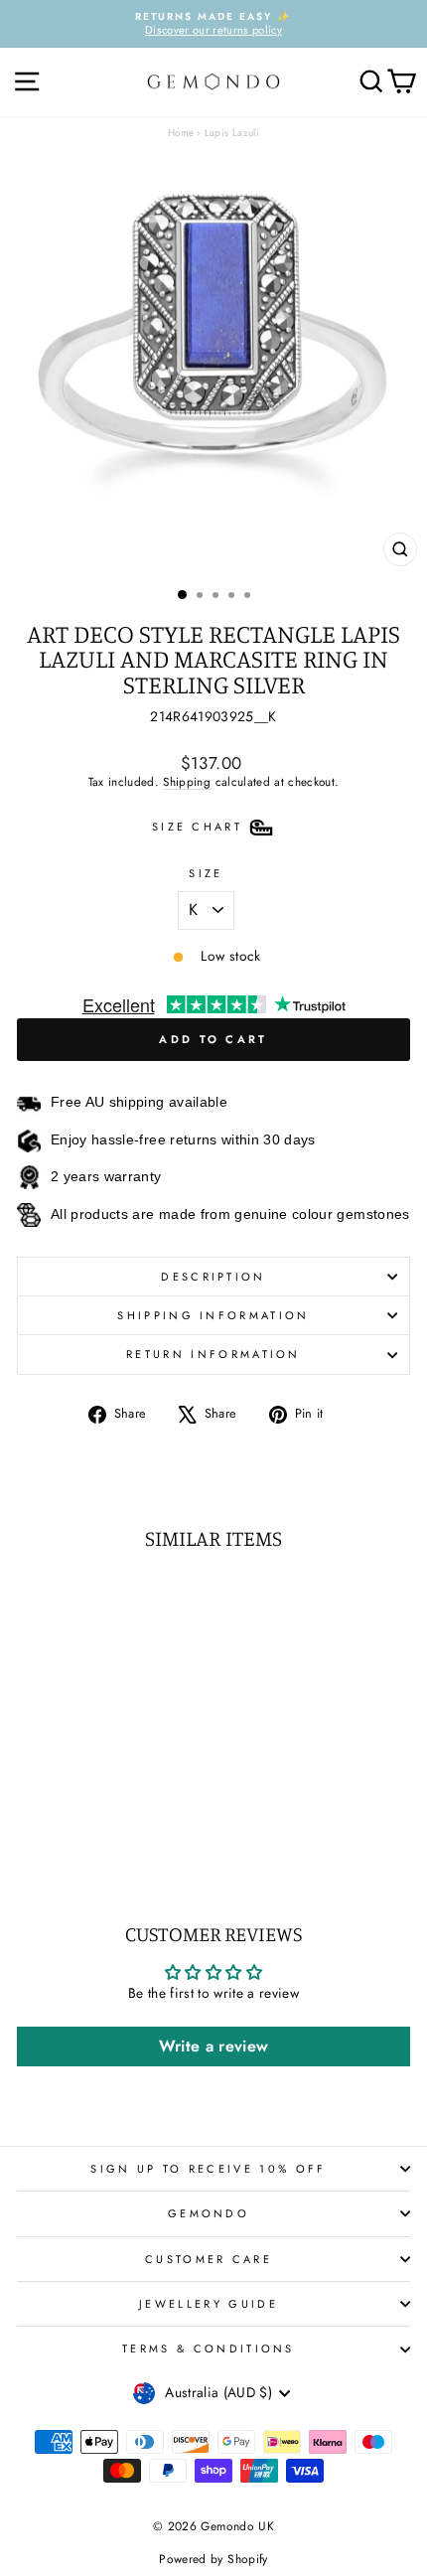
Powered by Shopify (213, 2559)
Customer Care (209, 2259)
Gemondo (209, 2213)
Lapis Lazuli (232, 133)
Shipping (187, 781)
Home (181, 133)
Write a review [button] (214, 2046)
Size (206, 873)
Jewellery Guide (209, 2304)
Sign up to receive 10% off (208, 2169)
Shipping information (213, 1315)
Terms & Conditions (209, 2349)
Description (213, 1277)
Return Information (213, 1354)
